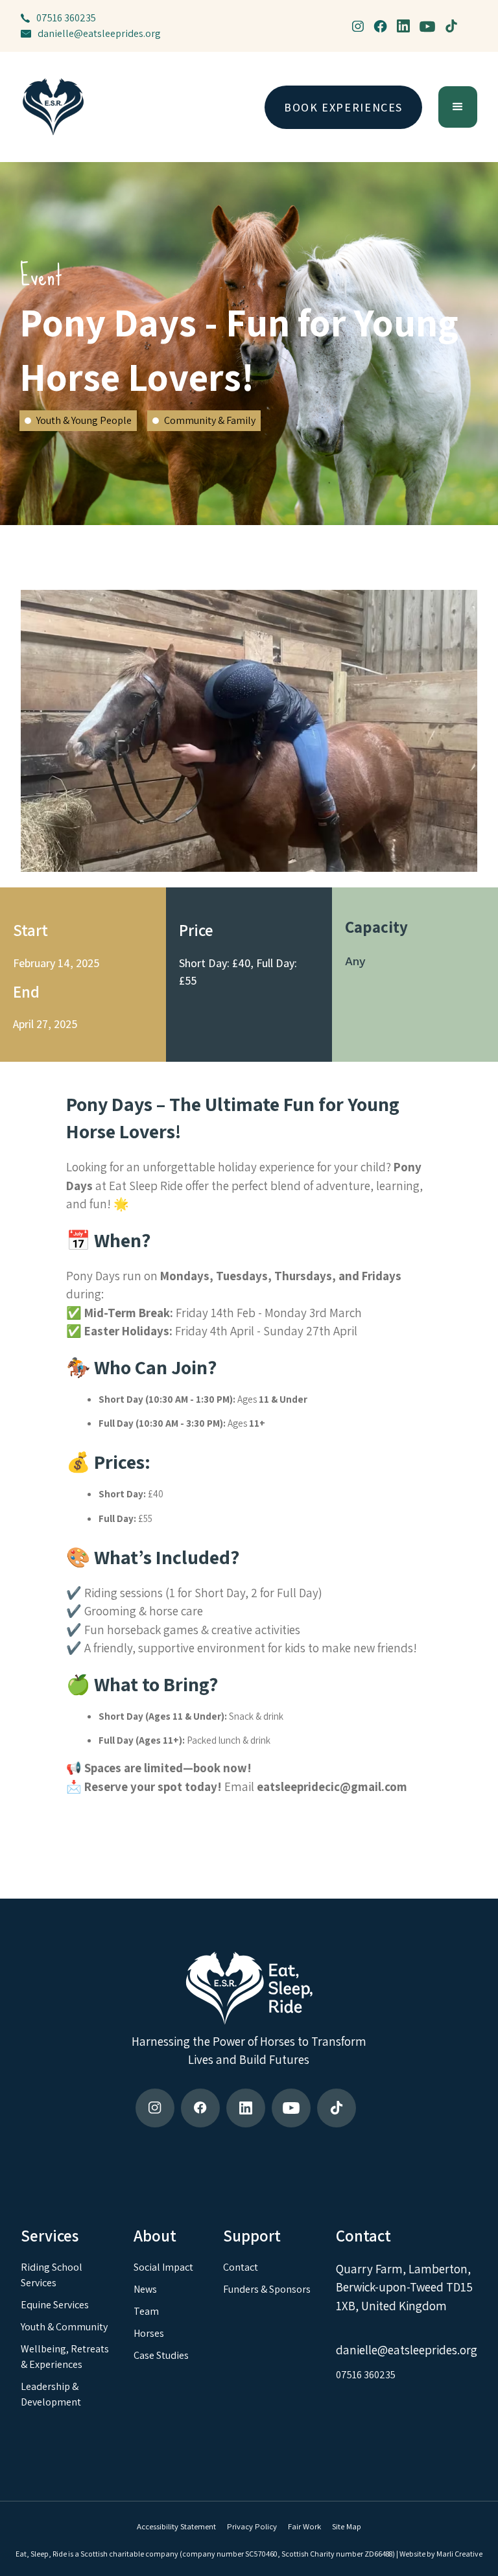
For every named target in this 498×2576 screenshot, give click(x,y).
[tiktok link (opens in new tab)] (451, 26)
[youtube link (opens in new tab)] (427, 26)
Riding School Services (52, 2275)
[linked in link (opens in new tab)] (403, 26)
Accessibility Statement (176, 2526)
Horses (149, 2333)
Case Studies (161, 2355)
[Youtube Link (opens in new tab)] (291, 2108)
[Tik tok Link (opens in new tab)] (337, 2108)
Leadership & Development (51, 2394)
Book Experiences (343, 107)
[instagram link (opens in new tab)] (358, 26)
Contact (241, 2267)
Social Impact (163, 2267)
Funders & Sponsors (267, 2289)
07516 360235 (66, 18)
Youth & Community (64, 2327)
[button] (458, 107)
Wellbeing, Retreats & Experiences (65, 2357)
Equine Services (55, 2305)
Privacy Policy (252, 2526)
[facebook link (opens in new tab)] (380, 26)
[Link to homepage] (53, 107)
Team (146, 2311)
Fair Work (304, 2526)
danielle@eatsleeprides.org (99, 33)
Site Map (347, 2526)
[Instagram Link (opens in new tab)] (155, 2108)
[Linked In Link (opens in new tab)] (246, 2108)
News (145, 2289)
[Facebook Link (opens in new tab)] (200, 2108)
